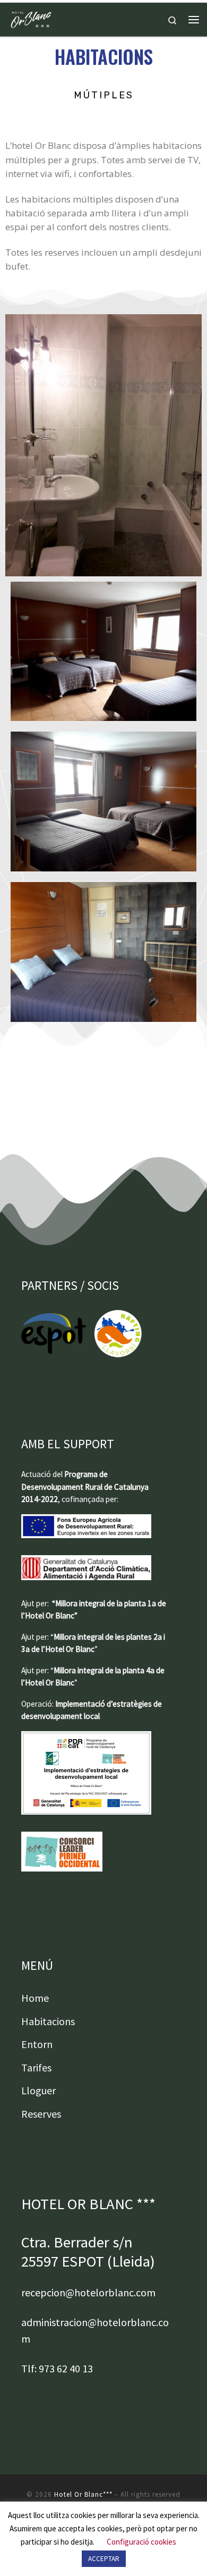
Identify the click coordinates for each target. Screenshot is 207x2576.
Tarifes (36, 2067)
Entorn (37, 2044)
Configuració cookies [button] (141, 2542)
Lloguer (38, 2090)
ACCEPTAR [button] (104, 2559)
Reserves (41, 2114)
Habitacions (48, 2021)
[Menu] (194, 20)
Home (35, 1998)
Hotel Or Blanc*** (83, 2494)
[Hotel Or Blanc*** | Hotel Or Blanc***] (31, 18)
